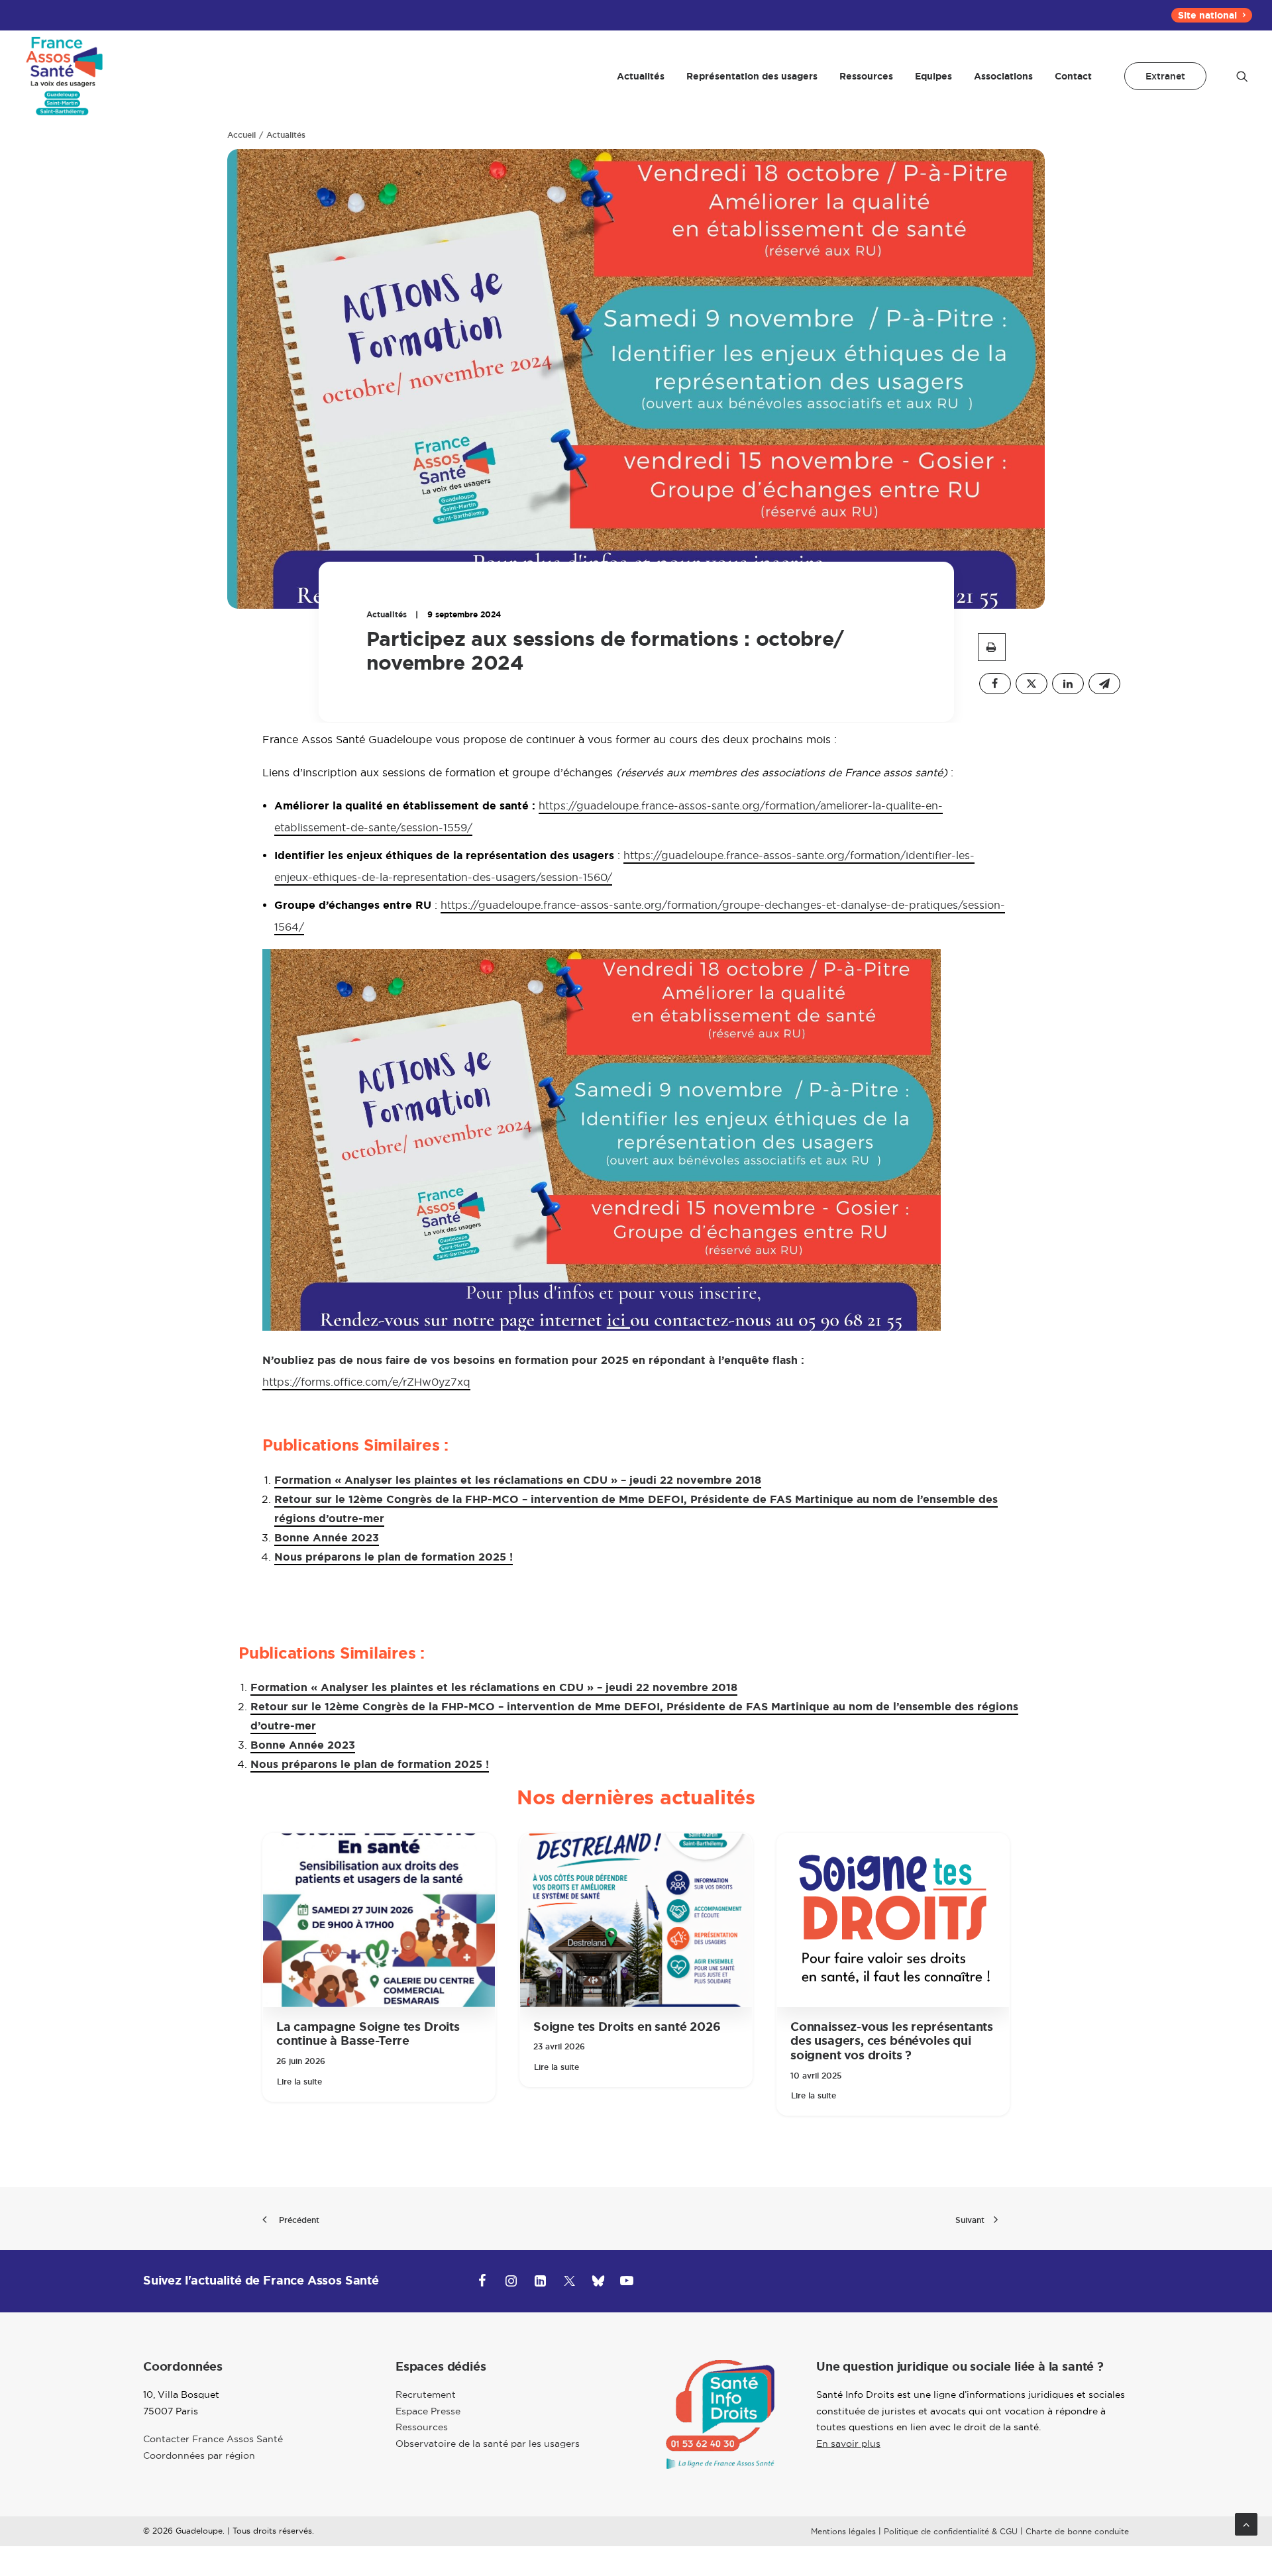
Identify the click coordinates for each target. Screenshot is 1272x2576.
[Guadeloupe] (63, 76)
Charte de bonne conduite (1077, 2531)
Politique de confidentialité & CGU (951, 2531)
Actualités (641, 76)
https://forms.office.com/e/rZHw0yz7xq (366, 1382)
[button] (1242, 76)
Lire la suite (299, 2082)
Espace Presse (428, 2411)
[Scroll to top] (1246, 2523)
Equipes (933, 76)
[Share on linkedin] (1068, 684)
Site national (1207, 15)
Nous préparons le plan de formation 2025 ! (394, 1557)
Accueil (241, 135)
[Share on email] (1104, 684)
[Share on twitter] (1032, 684)
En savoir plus (848, 2444)
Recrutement (426, 2395)
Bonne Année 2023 (327, 1538)
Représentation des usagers (752, 76)
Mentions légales (843, 2531)
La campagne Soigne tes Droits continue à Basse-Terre (368, 2034)
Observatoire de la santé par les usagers (488, 2444)
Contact (1073, 76)
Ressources (866, 76)
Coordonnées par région (199, 2455)
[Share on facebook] (995, 684)
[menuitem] (1212, 15)
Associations (1003, 76)
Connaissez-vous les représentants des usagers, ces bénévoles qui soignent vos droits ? (892, 2041)
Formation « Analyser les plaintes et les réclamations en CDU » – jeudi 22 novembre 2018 (518, 1480)
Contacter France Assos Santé (213, 2439)
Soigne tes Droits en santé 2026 (627, 2027)
